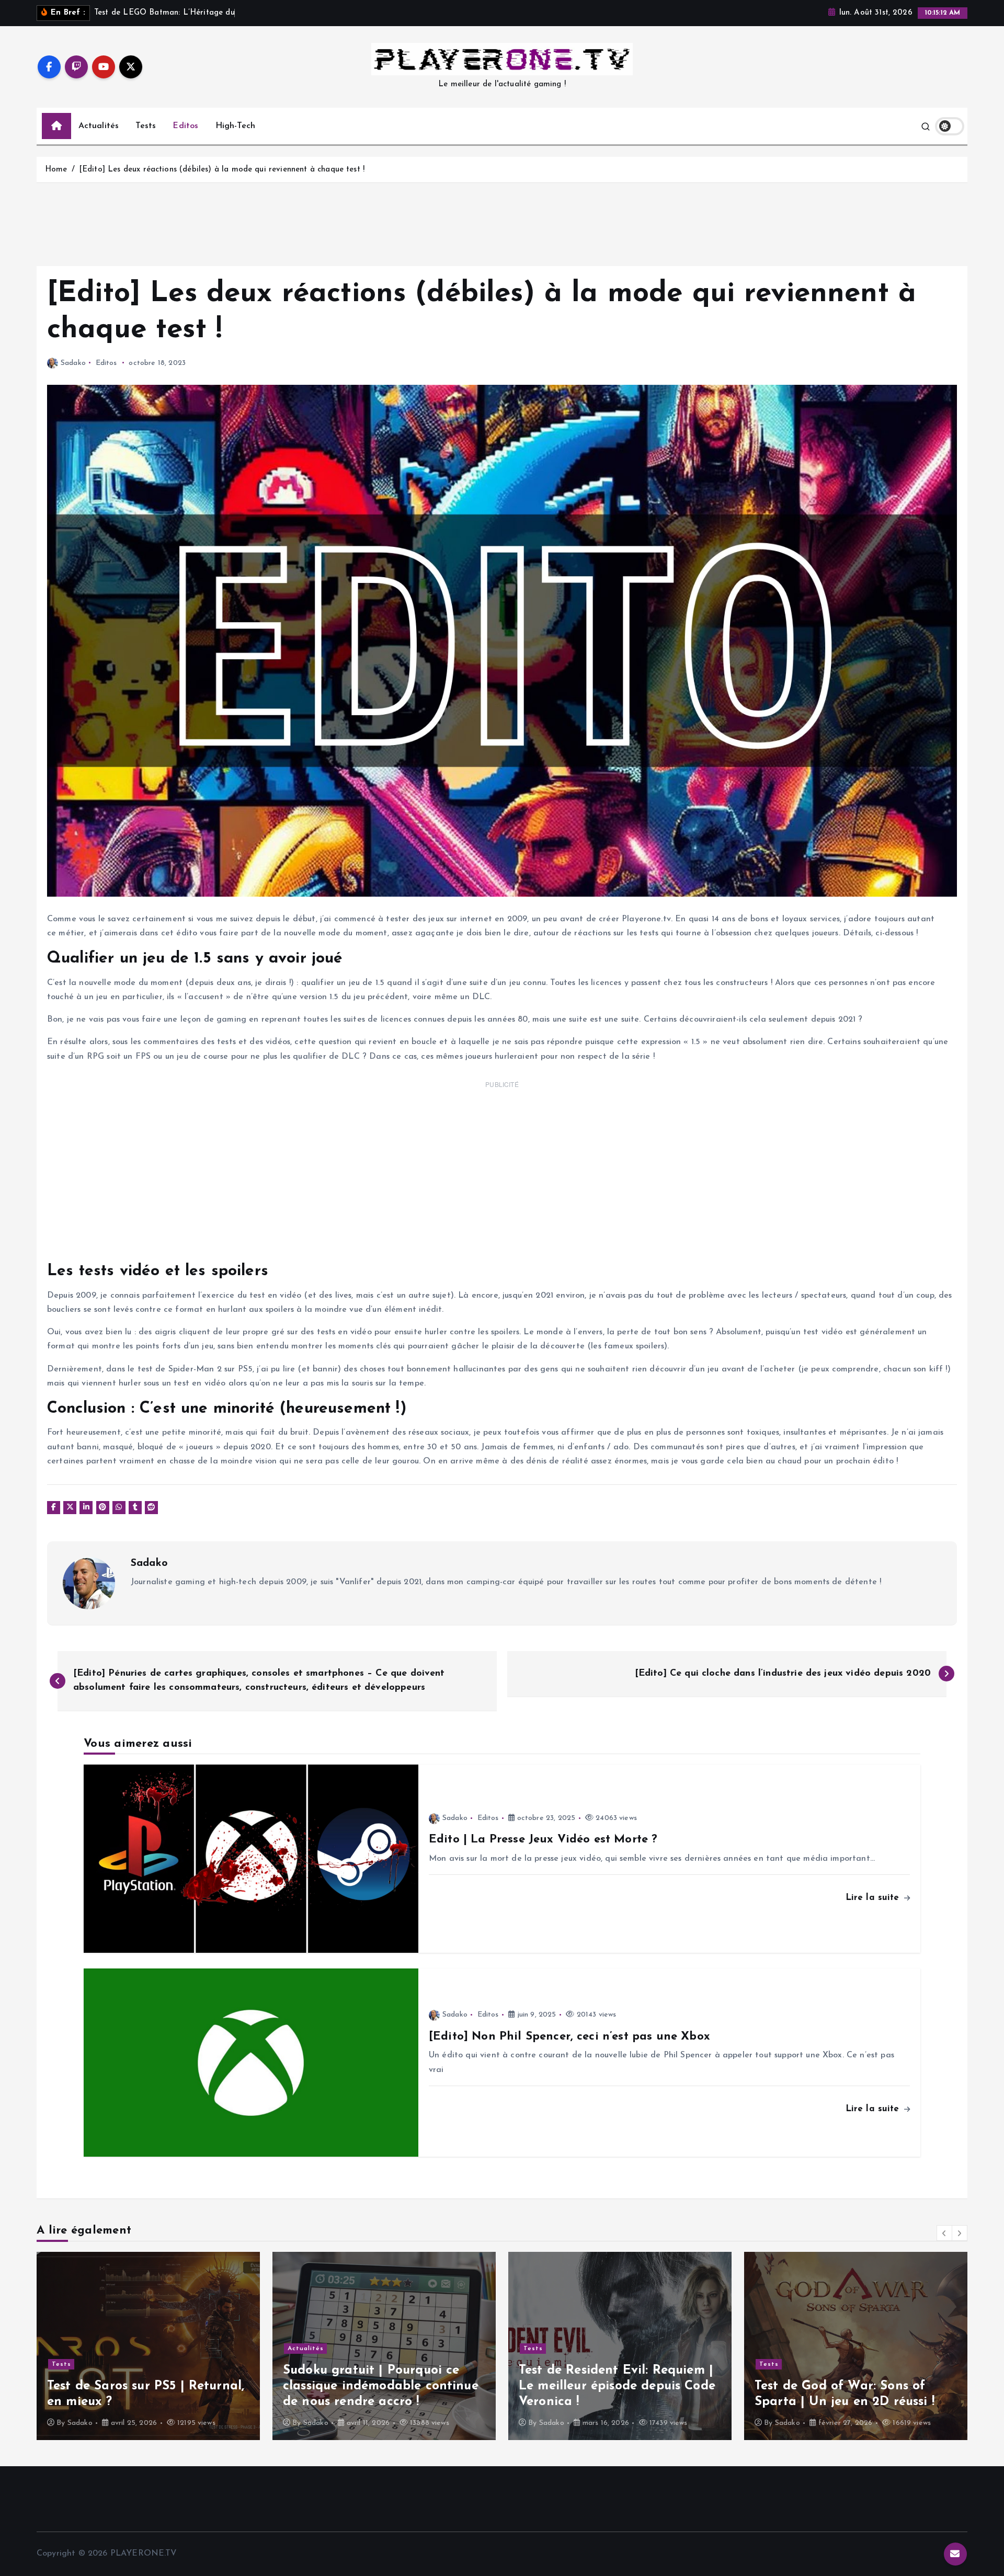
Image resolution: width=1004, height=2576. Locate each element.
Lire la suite (874, 1898)
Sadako (73, 363)
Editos (185, 126)
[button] (944, 2233)
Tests (146, 126)
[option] (148, 2346)
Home (56, 170)
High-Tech (235, 126)
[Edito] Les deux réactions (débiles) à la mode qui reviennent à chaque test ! (222, 170)
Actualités (99, 126)
